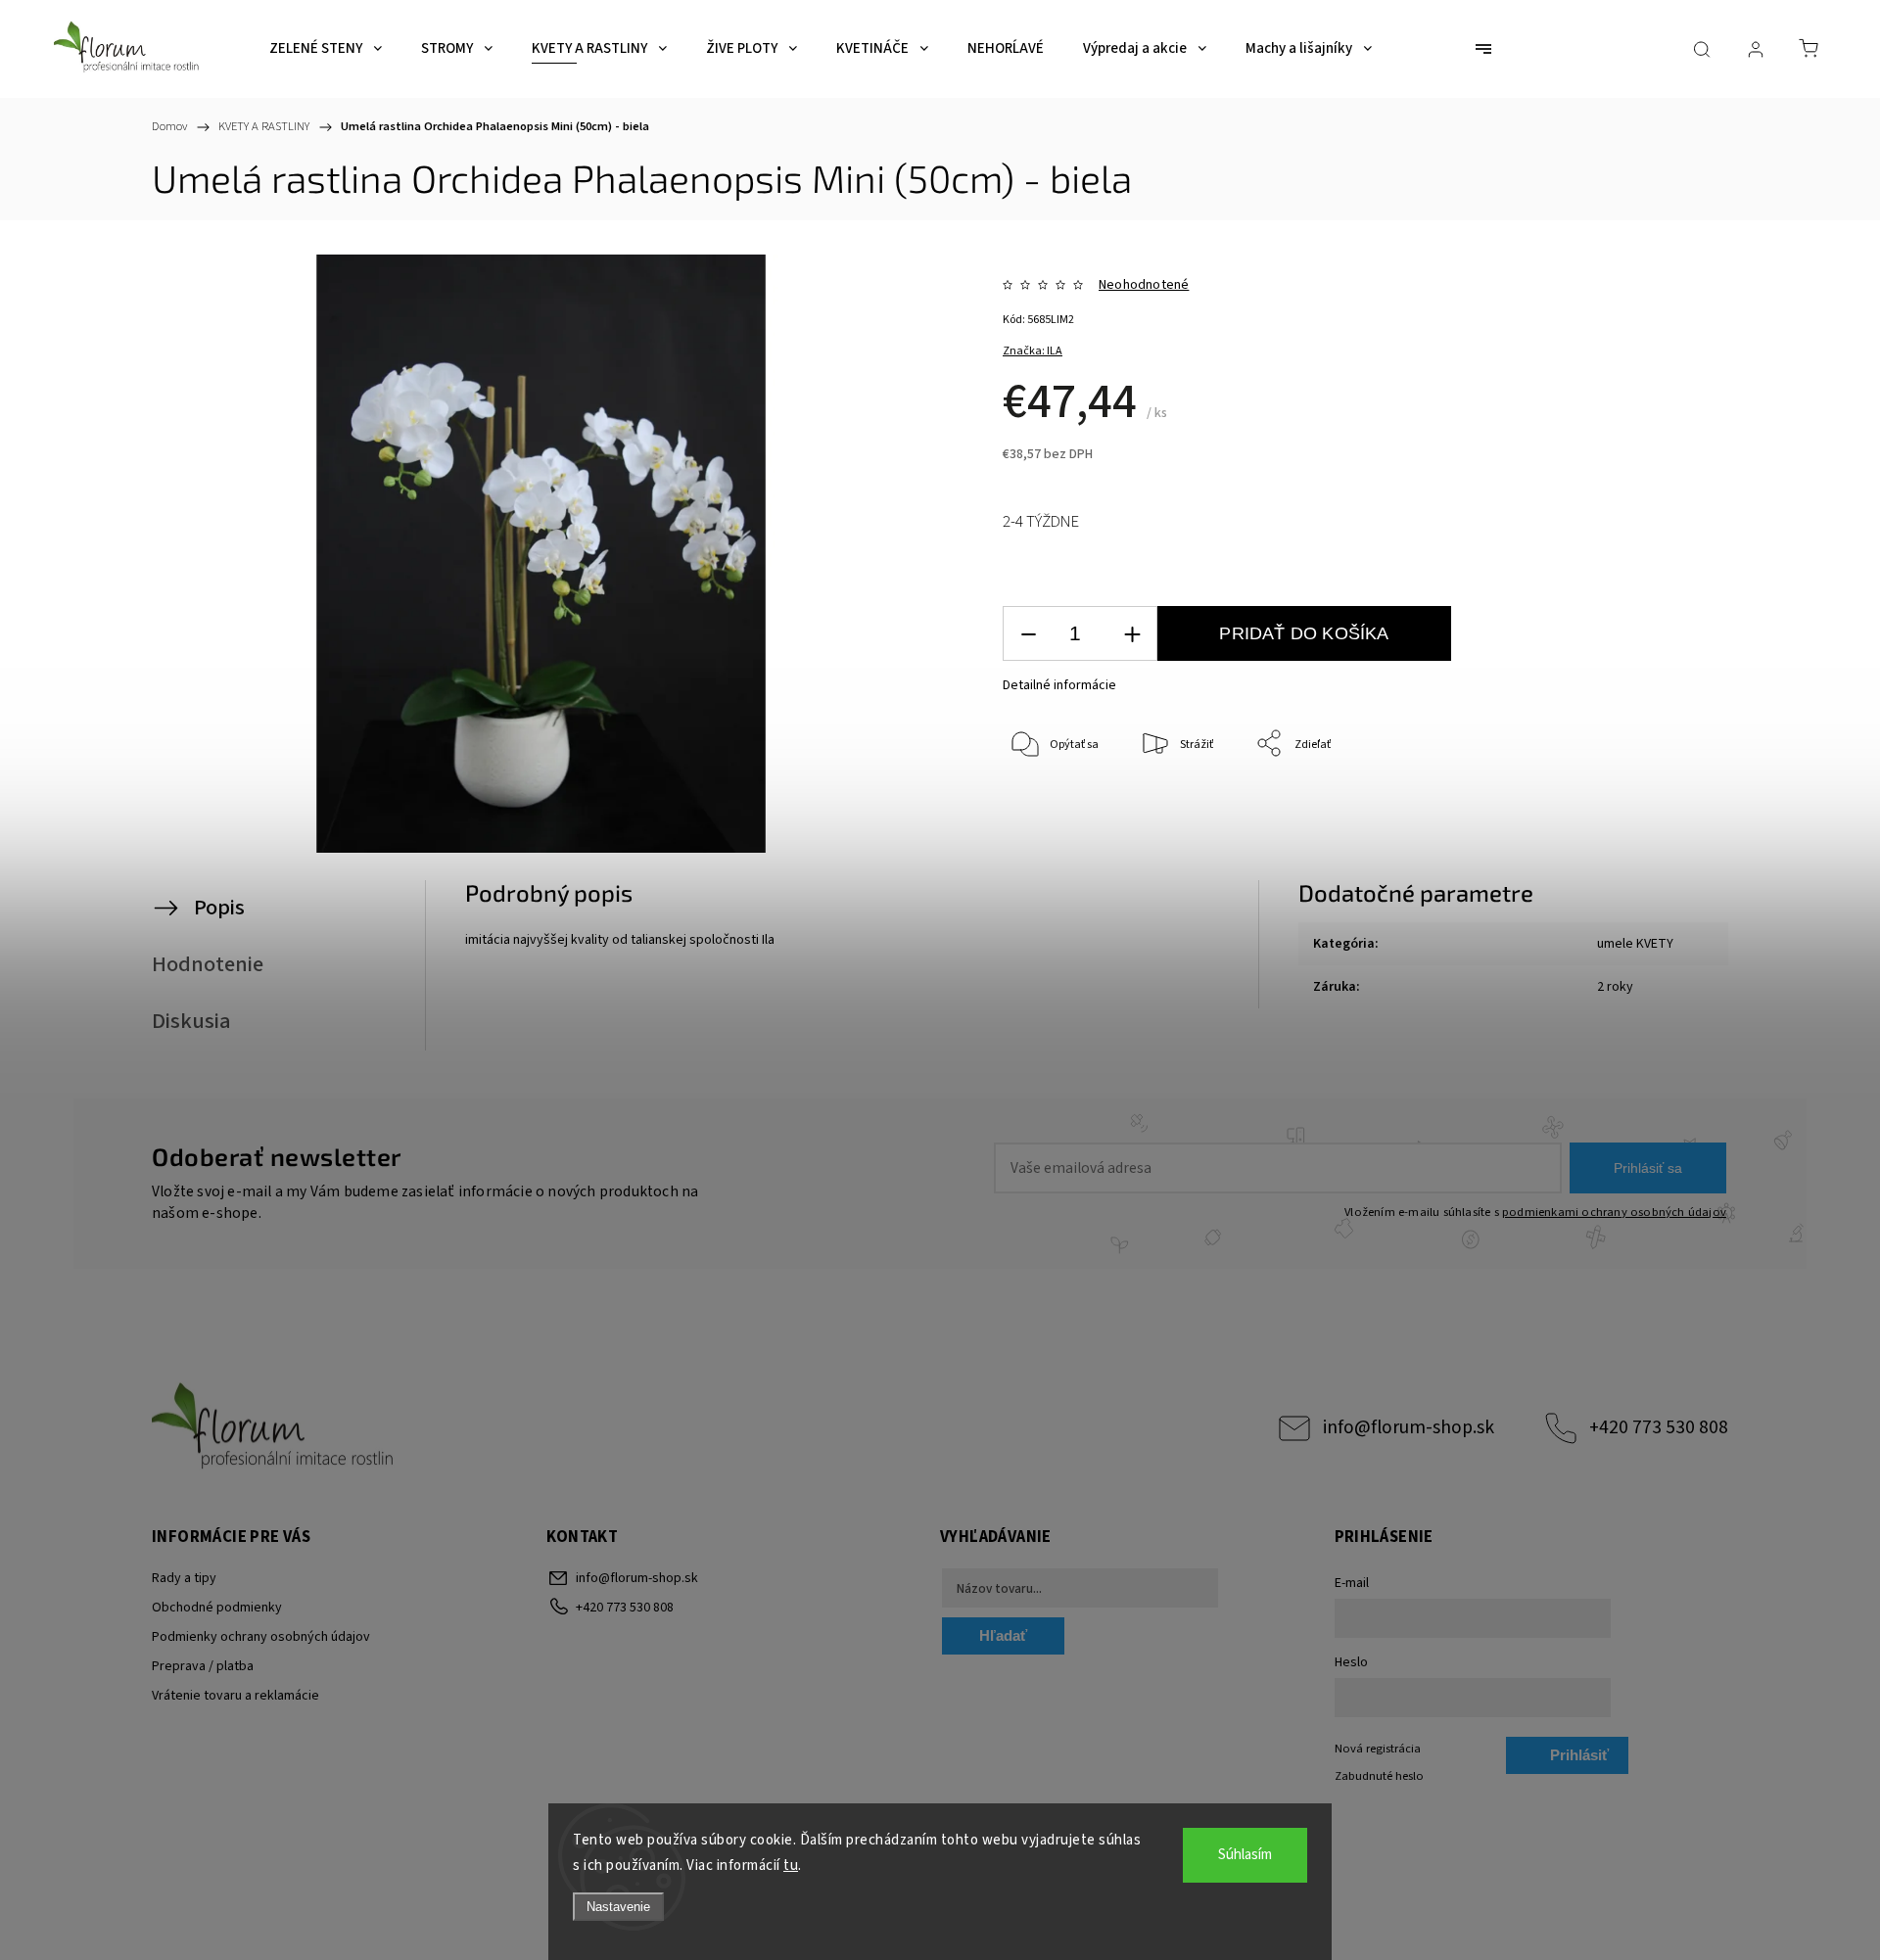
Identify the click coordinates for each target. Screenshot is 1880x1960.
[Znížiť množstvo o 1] (1028, 634)
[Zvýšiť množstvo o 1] (1132, 634)
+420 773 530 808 (1659, 1427)
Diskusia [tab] (191, 1021)
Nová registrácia (1378, 1749)
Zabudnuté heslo (1379, 1776)
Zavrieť (1631, 809)
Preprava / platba (203, 1666)
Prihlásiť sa (1648, 1168)
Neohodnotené (1144, 285)
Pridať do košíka (1304, 633)
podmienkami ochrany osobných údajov (1614, 1212)
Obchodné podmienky (217, 1608)
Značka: (1033, 351)
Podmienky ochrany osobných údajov (261, 1637)
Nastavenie (618, 1907)
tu (791, 1866)
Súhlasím (1245, 1855)
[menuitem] (326, 49)
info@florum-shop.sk (1409, 1427)
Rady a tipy (184, 1578)
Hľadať (1003, 1635)
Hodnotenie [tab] (208, 964)
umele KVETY (1635, 944)
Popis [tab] (219, 908)
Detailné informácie (1059, 685)
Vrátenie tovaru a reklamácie (235, 1696)
